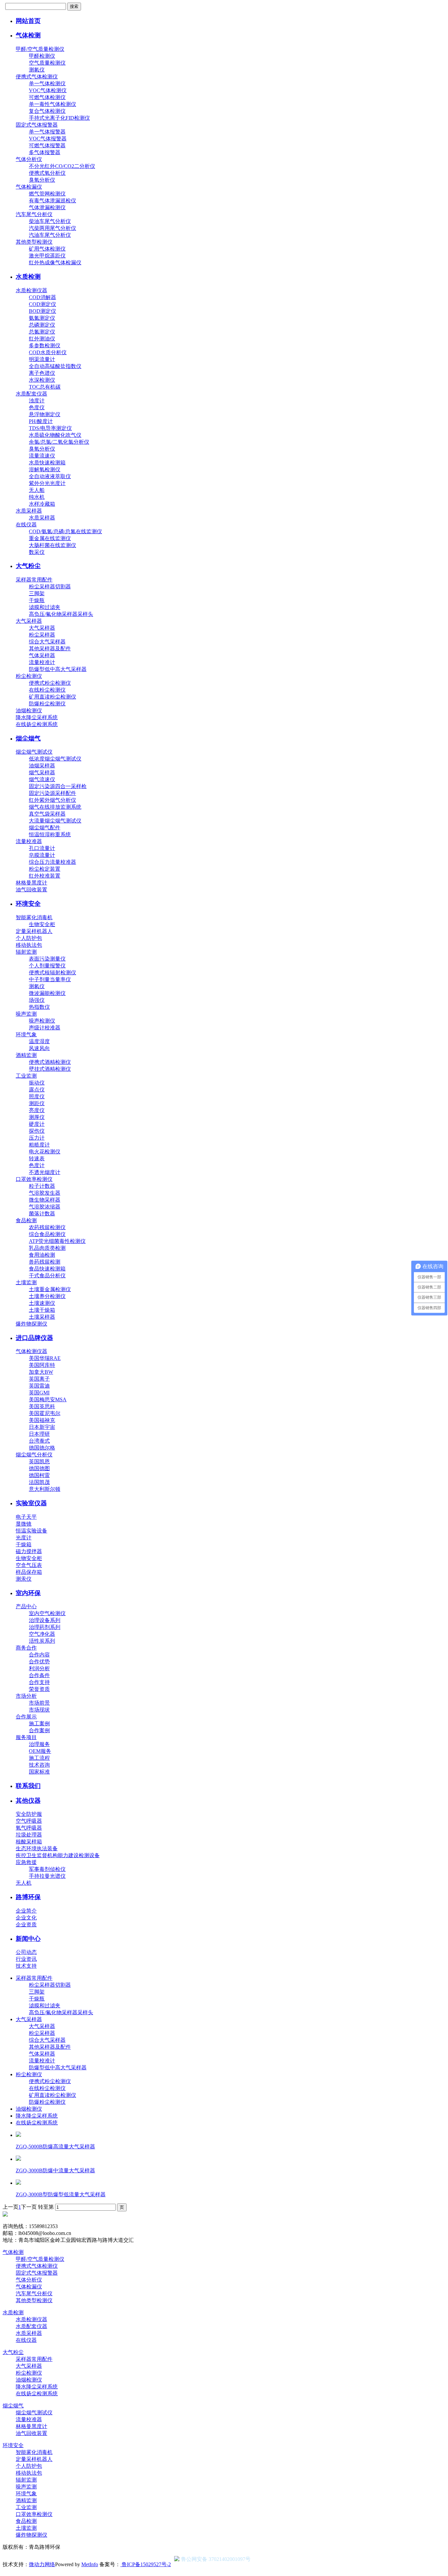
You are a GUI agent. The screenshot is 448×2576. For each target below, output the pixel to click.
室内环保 (28, 1593)
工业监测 (26, 1076)
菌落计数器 (42, 1214)
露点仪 (37, 1090)
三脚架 (37, 593)
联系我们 (28, 1786)
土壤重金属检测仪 (50, 1289)
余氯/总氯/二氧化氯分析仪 (59, 442)
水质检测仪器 (31, 290)
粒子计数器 (42, 1186)
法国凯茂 (39, 1482)
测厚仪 (37, 1117)
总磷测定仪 (42, 325)
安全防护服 (29, 1814)
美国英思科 (42, 1406)
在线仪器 (26, 525)
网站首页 (28, 21)
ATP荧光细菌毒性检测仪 (57, 1241)
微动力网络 (42, 2564)
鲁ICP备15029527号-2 (146, 2564)
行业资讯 (26, 1959)
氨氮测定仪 (42, 318)
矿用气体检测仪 (47, 249)
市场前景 (39, 1703)
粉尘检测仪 (29, 676)
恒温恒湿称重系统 (50, 834)
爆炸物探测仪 (31, 1324)
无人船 (37, 490)
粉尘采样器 (42, 635)
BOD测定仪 (42, 311)
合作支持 (39, 1682)
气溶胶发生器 (45, 1193)
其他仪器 (28, 1801)
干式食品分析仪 (47, 1276)
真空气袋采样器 (47, 814)
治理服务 (39, 1744)
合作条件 (39, 1675)
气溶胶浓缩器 (45, 1207)
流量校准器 (29, 841)
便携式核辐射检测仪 (52, 973)
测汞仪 (24, 1579)
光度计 (24, 1538)
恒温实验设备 (31, 1531)
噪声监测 (26, 1014)
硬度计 (37, 1124)
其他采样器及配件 (50, 649)
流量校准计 (42, 662)
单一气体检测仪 (47, 83)
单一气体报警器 (47, 132)
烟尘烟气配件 (45, 828)
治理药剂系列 (45, 1627)
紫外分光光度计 (47, 483)
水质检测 (28, 277)
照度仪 (37, 1096)
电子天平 (26, 1517)
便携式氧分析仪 (47, 173)
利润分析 (39, 1668)
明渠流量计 (42, 359)
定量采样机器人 (34, 931)
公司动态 (26, 1952)
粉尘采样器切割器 (50, 587)
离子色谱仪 (42, 373)
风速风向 (39, 1048)
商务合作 (26, 1648)
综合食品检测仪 (47, 1234)
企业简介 (26, 1911)
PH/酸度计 (41, 421)
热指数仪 (39, 1007)
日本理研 (39, 1434)
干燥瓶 (37, 600)
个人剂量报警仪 (47, 966)
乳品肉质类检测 (47, 1248)
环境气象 (26, 1034)
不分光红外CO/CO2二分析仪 (62, 166)
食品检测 (26, 1220)
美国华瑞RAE (45, 1358)
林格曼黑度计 (31, 883)
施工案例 (39, 1724)
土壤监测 (26, 1282)
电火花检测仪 (45, 1152)
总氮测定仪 (42, 332)
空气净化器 (42, 1634)
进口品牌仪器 (34, 1338)
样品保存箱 (29, 1572)
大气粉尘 (28, 566)
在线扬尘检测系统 (37, 724)
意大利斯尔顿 (45, 1489)
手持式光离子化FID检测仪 (59, 118)
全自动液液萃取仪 (50, 476)
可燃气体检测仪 (47, 97)
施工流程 (39, 1758)
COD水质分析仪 (48, 352)
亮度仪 (37, 1110)
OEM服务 (40, 1751)
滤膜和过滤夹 (45, 607)
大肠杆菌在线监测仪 (52, 545)
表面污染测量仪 (47, 959)
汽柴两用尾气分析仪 (52, 228)
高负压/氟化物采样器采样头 (61, 614)
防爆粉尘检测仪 (47, 704)
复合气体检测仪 (47, 111)
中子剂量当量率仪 (50, 979)
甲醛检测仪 (42, 56)
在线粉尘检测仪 (47, 690)
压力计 (37, 1138)
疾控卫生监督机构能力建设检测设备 (58, 1855)
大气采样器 (29, 621)
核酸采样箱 (29, 1842)
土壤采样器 (42, 1317)
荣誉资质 (39, 1689)
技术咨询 (39, 1765)
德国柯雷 (39, 1475)
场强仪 (37, 1000)
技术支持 (26, 1966)
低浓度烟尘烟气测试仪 (55, 759)
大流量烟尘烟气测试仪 (55, 821)
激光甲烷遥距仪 (47, 256)
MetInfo (90, 2564)
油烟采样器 (42, 766)
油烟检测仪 (29, 710)
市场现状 (39, 1710)
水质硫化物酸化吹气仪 (55, 435)
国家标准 (39, 1772)
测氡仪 (37, 70)
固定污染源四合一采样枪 (58, 786)
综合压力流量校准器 (52, 862)
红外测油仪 (42, 339)
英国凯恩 (39, 1461)
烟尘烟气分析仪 (34, 1455)
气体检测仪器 (31, 1351)
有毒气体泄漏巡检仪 (52, 201)
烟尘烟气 (28, 738)
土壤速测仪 (42, 1303)
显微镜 (24, 1524)
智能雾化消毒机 (34, 917)
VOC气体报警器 (48, 139)
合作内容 (39, 1655)
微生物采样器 (45, 1200)
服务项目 (26, 1737)
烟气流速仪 (42, 779)
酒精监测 (26, 1055)
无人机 (24, 1883)
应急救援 (26, 1862)
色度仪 (37, 407)
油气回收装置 (31, 890)
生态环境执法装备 (37, 1848)
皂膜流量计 (42, 855)
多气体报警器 (45, 152)
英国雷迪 (39, 1386)
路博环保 (28, 1897)
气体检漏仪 (29, 187)
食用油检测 (42, 1255)
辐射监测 (26, 952)
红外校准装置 (45, 876)
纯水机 (37, 497)
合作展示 (26, 1717)
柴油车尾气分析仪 (50, 221)
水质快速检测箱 (47, 463)
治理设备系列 (45, 1620)
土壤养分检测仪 (47, 1296)
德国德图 (39, 1468)
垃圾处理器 (29, 1835)
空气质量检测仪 (47, 63)
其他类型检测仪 (34, 242)
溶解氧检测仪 (45, 469)
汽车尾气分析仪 (34, 214)
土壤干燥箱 (42, 1310)
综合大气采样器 (47, 642)
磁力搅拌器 (29, 1551)
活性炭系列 (42, 1641)
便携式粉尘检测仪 (50, 683)
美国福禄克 (42, 1420)
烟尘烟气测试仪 (34, 752)
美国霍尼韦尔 (45, 1413)
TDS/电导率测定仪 (50, 428)
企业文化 (26, 1918)
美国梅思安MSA (48, 1400)
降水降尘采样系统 (37, 717)
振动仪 (37, 1083)
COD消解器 (42, 297)
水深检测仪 (42, 380)
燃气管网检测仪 (47, 194)
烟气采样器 (42, 772)
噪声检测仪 (42, 1021)
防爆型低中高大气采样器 (58, 669)
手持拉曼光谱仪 (47, 1876)
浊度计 (37, 401)
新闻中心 (28, 1939)
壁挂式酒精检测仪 (50, 1069)
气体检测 (28, 35)
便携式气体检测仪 (37, 77)
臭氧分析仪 (42, 180)
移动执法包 (29, 945)
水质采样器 (29, 511)
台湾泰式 (39, 1441)
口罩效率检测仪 (34, 1179)
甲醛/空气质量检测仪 (40, 49)
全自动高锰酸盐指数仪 (55, 366)
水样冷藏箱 (42, 504)
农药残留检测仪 (47, 1227)
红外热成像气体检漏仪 (55, 263)
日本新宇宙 (42, 1427)
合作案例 (39, 1730)
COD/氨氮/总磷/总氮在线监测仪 (65, 531)
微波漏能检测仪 (47, 993)
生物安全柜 (42, 924)
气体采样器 (42, 655)
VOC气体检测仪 (48, 90)
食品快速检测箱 (47, 1269)
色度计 (37, 1165)
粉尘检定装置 (45, 869)
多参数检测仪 (45, 345)
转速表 (37, 1158)
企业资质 (26, 1925)
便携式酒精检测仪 (50, 1062)
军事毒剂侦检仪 (47, 1869)
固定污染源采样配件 (52, 793)
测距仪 (37, 1103)
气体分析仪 (29, 159)
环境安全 (28, 904)
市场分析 (26, 1696)
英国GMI (39, 1393)
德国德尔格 (42, 1448)
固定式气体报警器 (37, 125)
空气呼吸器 (29, 1821)
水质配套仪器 (31, 394)
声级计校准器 (45, 1028)
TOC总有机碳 (45, 387)
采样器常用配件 (34, 580)
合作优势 (39, 1662)
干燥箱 (24, 1544)
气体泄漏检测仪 (47, 207)
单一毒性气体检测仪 (52, 104)
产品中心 (26, 1606)
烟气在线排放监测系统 (55, 807)
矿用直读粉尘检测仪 (52, 697)
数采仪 (37, 552)
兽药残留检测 (45, 1262)
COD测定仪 (42, 304)
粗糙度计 (39, 1145)
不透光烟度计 (45, 1172)
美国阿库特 (42, 1365)
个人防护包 (29, 938)
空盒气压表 (29, 1565)
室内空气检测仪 (47, 1613)
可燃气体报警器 (47, 145)
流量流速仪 (42, 456)
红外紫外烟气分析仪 (52, 800)
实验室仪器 (31, 1503)
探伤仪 (37, 1131)
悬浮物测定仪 (45, 414)
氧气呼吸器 (29, 1828)
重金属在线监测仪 (50, 538)
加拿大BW (41, 1372)
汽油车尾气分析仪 (50, 235)
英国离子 (39, 1379)
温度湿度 (39, 1041)
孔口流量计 (42, 848)
